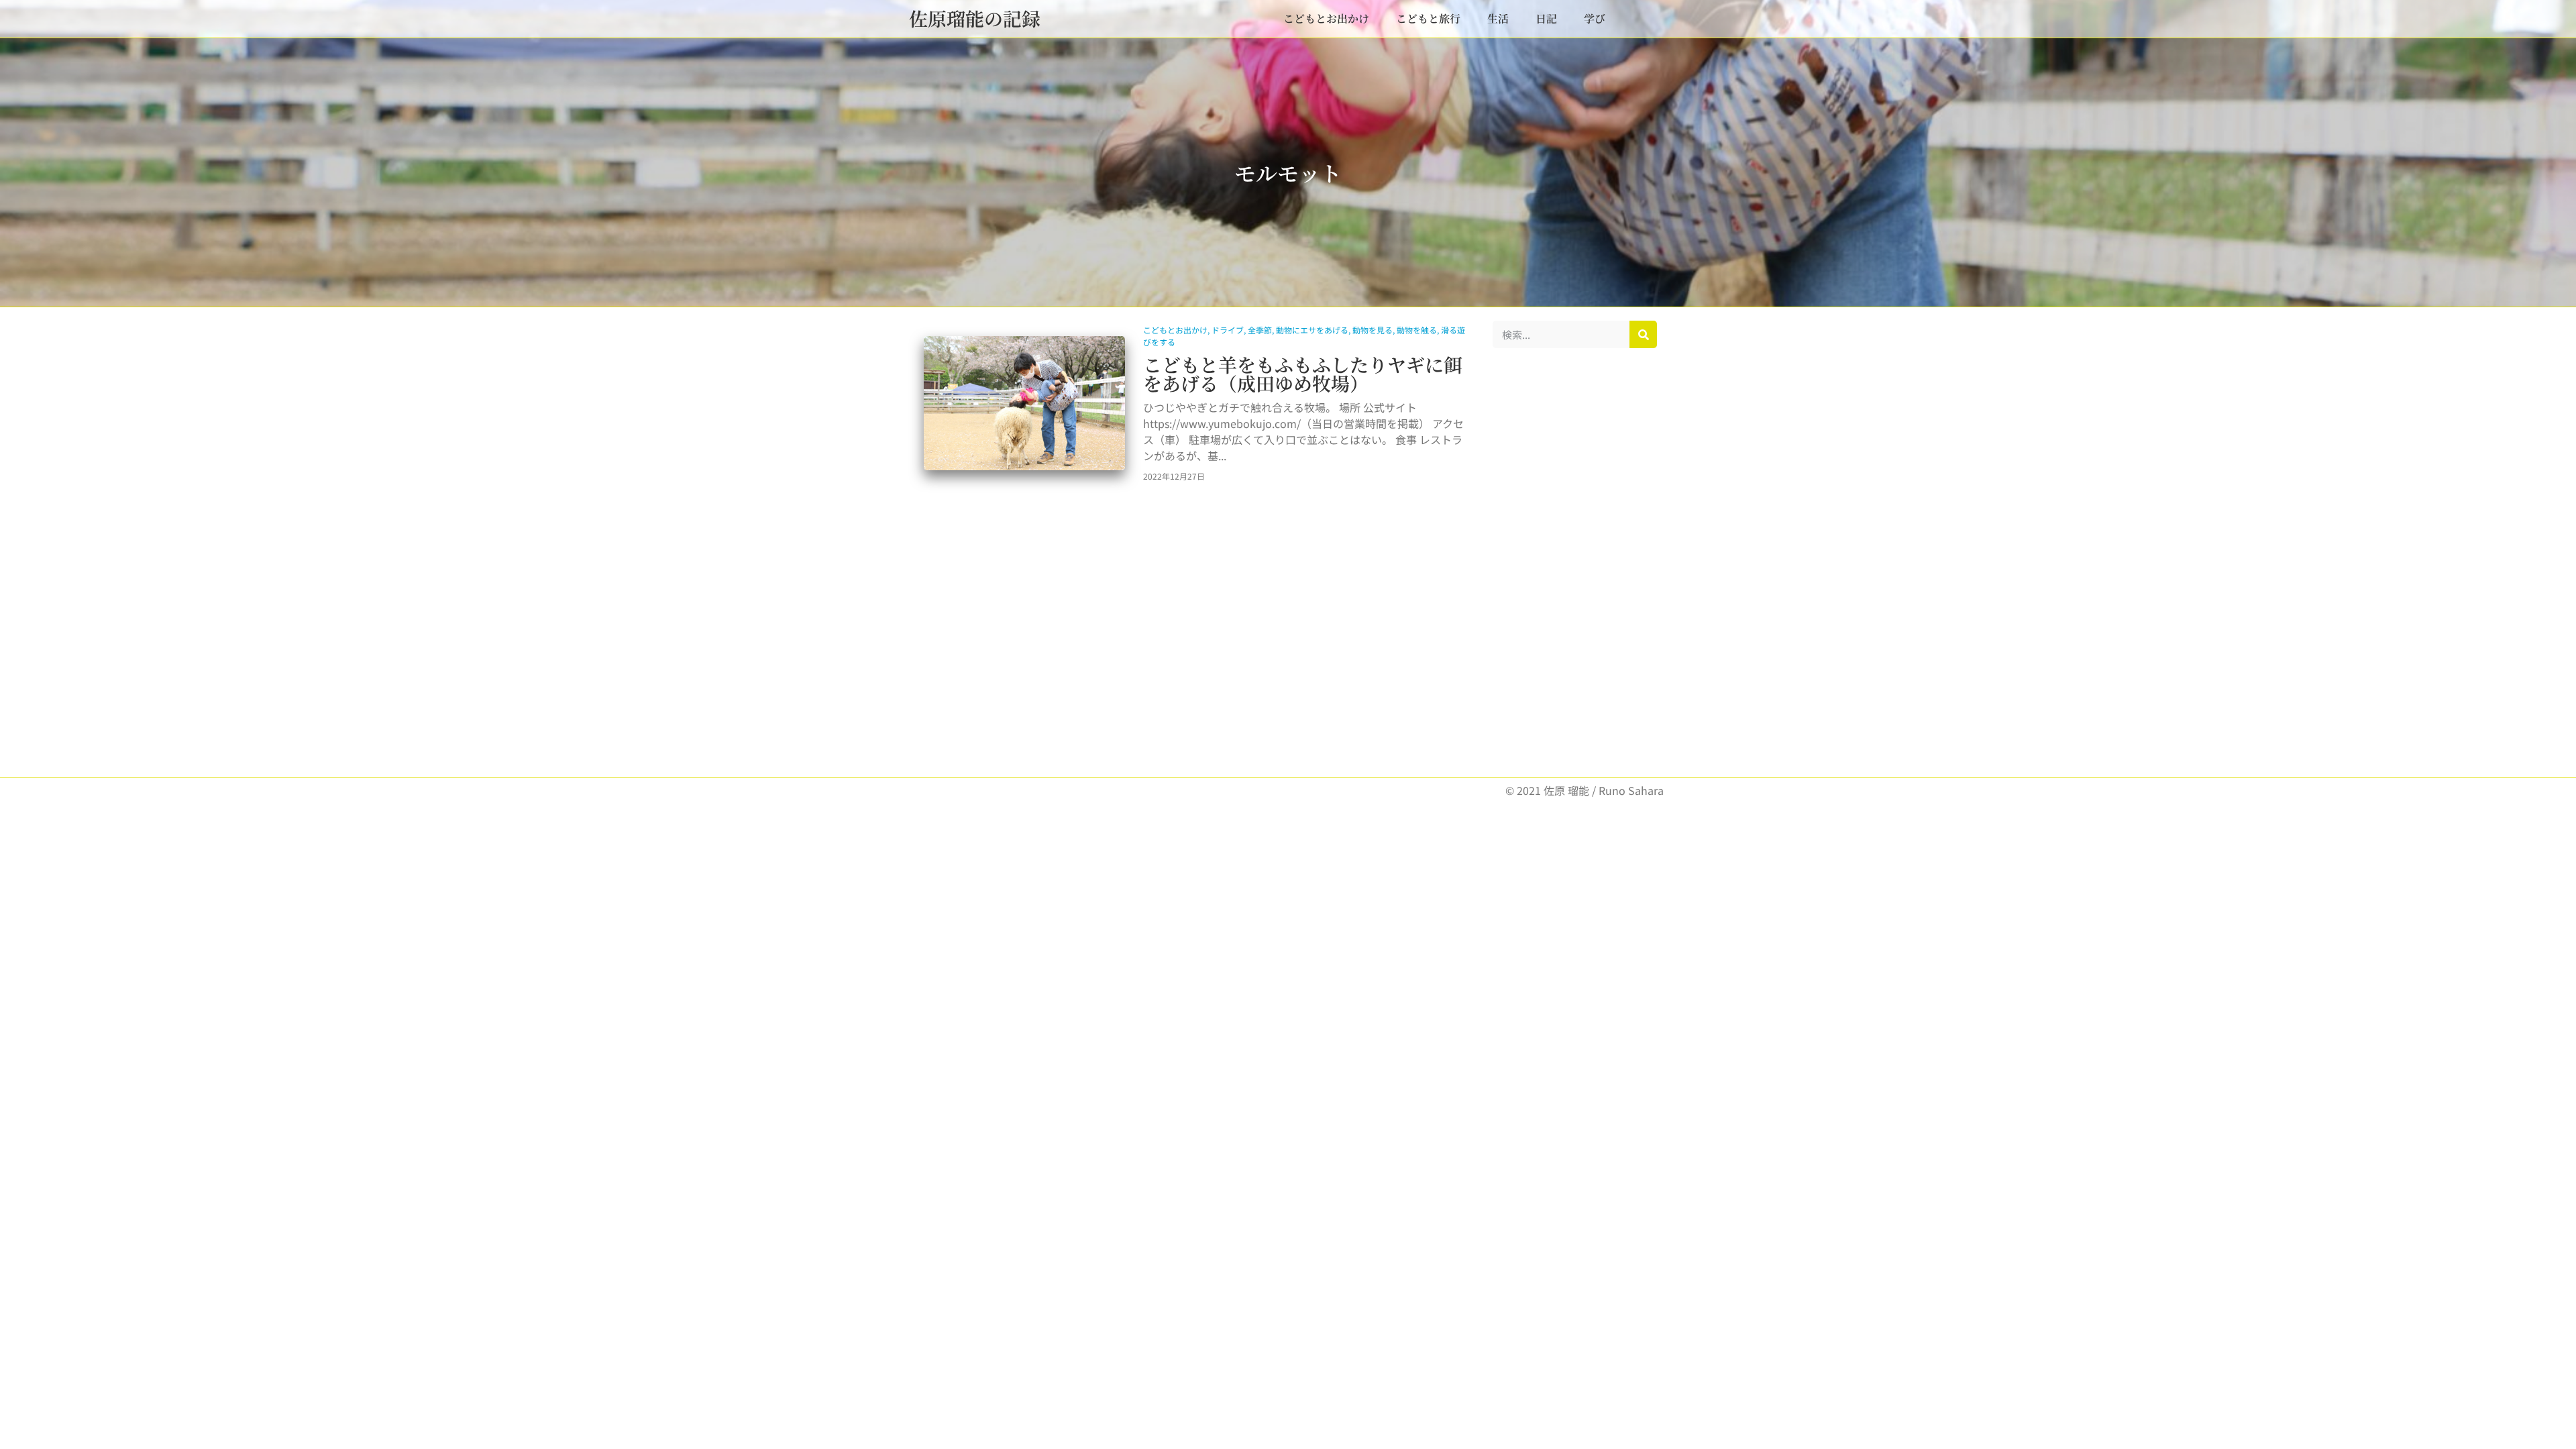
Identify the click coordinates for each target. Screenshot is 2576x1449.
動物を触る (1417, 330)
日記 (1546, 18)
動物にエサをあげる (1312, 330)
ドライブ (1228, 330)
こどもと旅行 (1428, 18)
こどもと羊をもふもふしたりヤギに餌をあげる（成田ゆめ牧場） (1303, 374)
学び (1595, 18)
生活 (1498, 18)
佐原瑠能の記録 (975, 18)
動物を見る (1373, 330)
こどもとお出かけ (1326, 18)
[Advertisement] (1575, 563)
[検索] (1643, 334)
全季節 (1260, 330)
